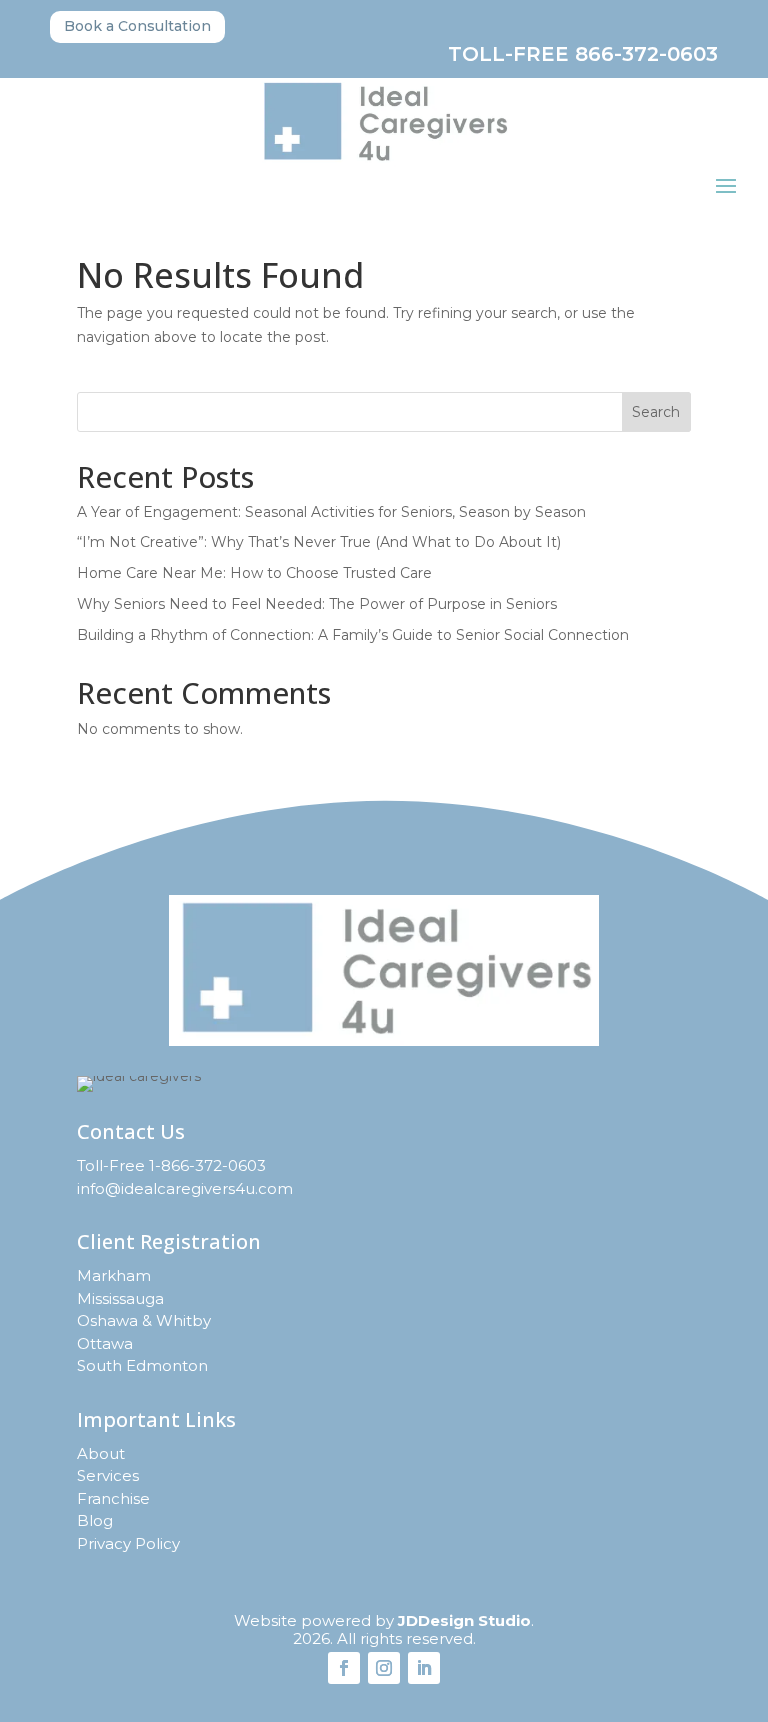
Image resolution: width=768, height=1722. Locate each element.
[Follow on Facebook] (344, 1668)
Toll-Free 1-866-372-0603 (171, 1165)
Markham (114, 1275)
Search (656, 412)
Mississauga (120, 1298)
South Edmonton (142, 1365)
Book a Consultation (137, 26)
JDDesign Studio (464, 1620)
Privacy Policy (128, 1543)
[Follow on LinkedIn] (424, 1668)
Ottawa (105, 1343)
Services (108, 1475)
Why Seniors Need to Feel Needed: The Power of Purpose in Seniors (317, 604)
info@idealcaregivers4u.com (185, 1188)
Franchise (113, 1498)
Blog (95, 1520)
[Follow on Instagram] (384, 1668)
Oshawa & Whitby (144, 1320)
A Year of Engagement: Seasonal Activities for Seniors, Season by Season (331, 512)
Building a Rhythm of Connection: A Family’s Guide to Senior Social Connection (353, 635)
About (101, 1453)
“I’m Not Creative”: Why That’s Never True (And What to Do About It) (319, 542)
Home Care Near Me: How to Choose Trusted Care (254, 573)
